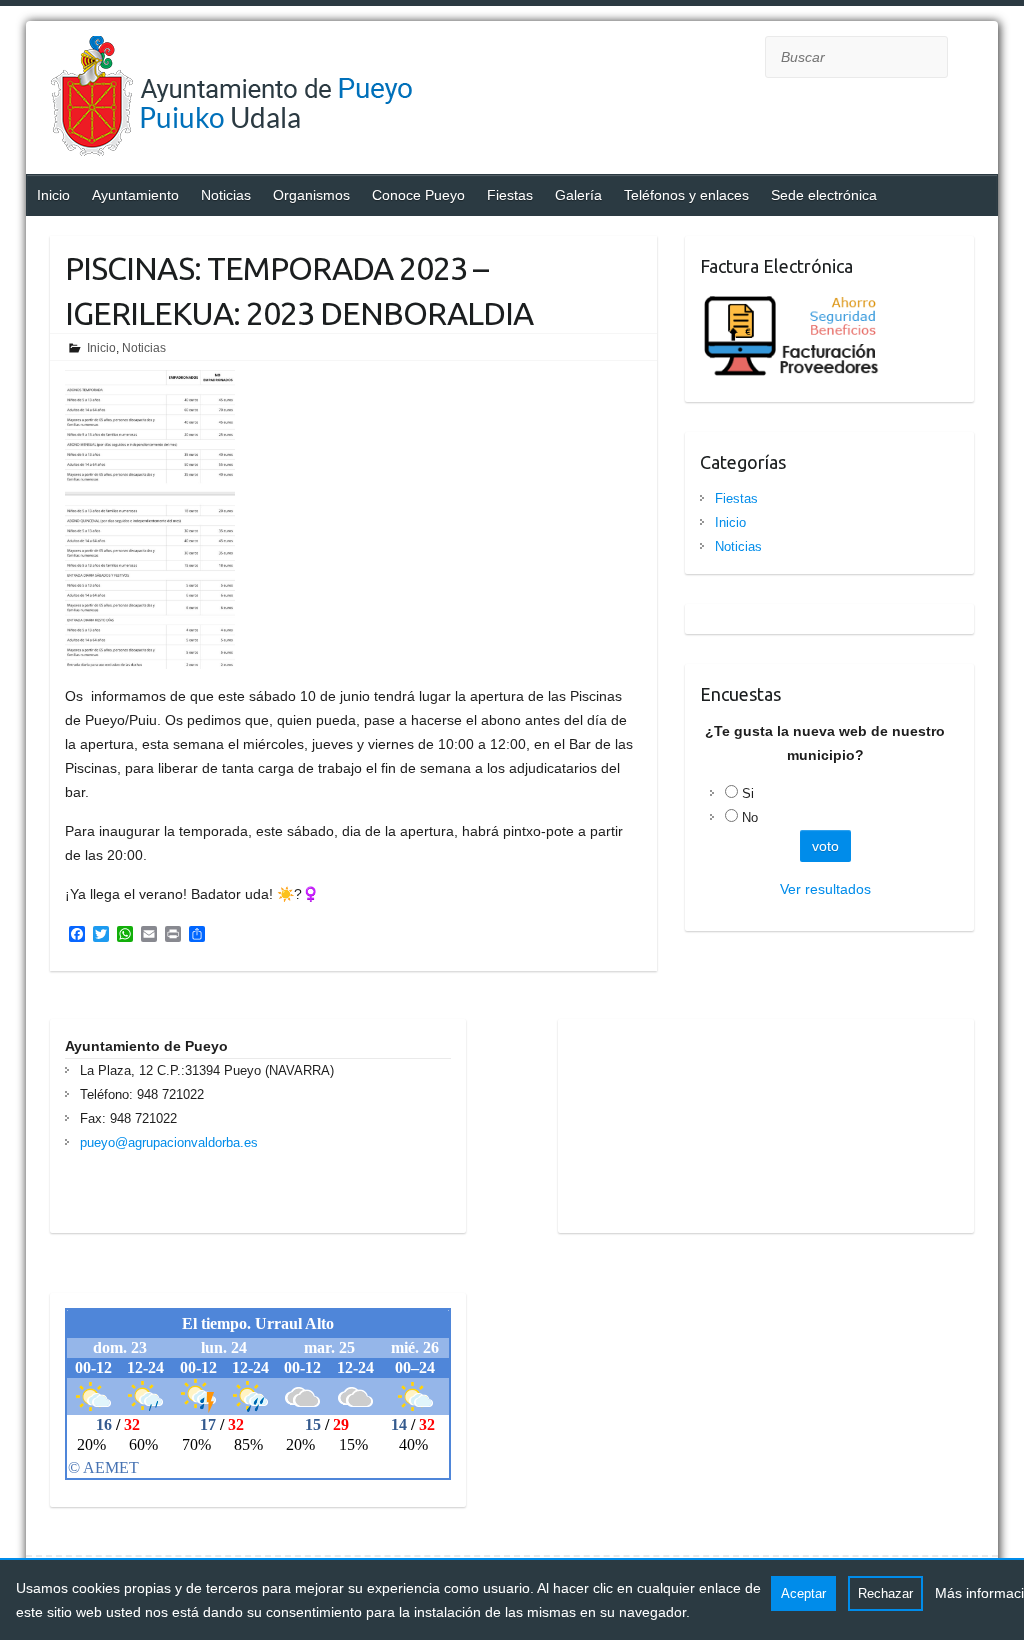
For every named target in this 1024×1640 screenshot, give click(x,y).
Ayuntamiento (135, 195)
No (750, 817)
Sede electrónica (824, 195)
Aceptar (803, 1593)
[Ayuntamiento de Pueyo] (250, 100)
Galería (578, 195)
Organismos (311, 195)
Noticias (226, 195)
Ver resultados (825, 889)
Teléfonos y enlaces (686, 195)
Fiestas (510, 195)
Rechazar (885, 1593)
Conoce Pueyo (418, 195)
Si (748, 793)
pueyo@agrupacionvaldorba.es (169, 1142)
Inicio (53, 195)
